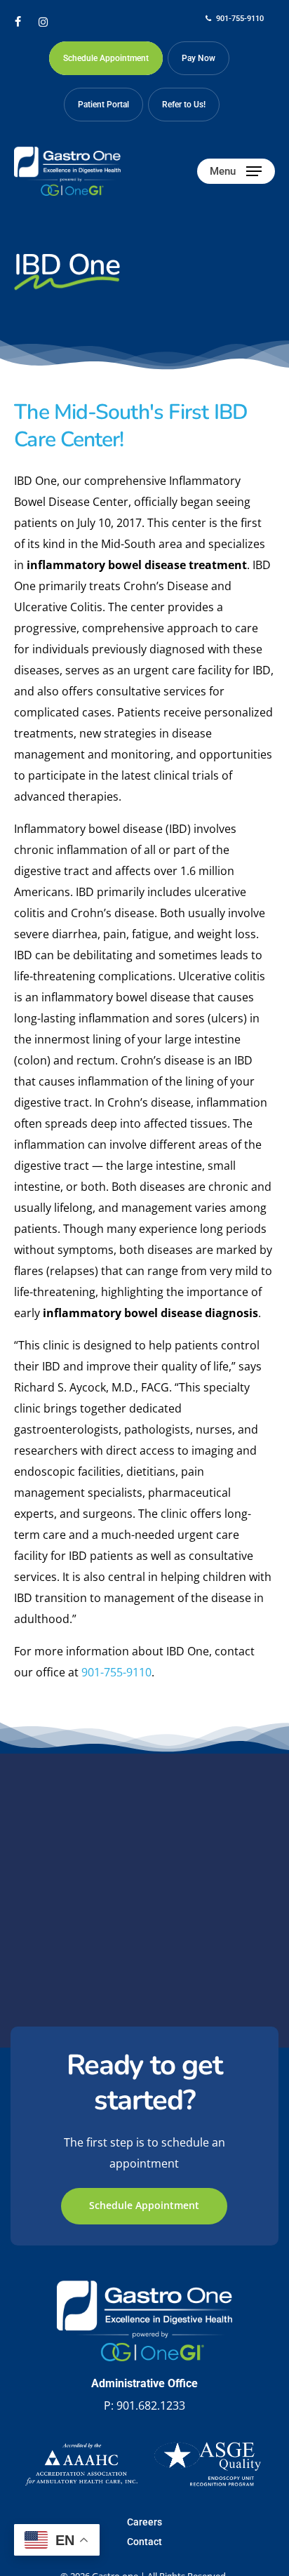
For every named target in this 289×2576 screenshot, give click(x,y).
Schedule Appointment (144, 2205)
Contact (144, 2542)
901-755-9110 (116, 1672)
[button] (236, 171)
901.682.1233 (151, 2405)
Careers (144, 2522)
